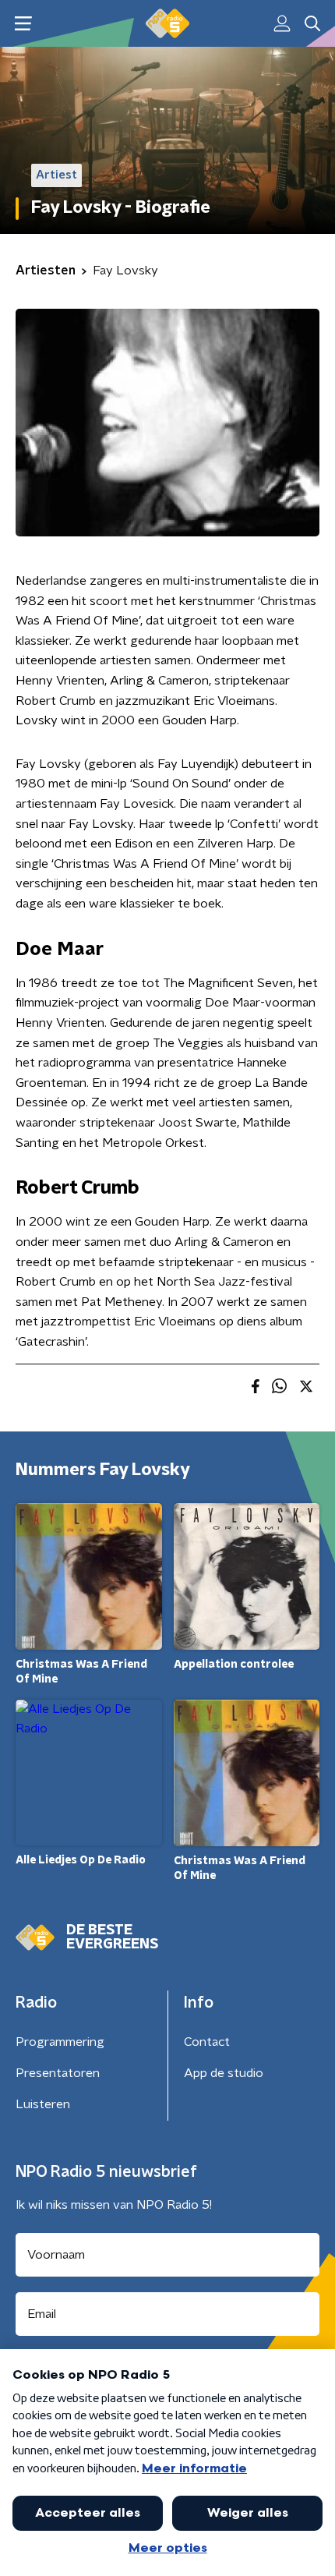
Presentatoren (58, 2073)
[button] (23, 24)
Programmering (60, 2042)
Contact (207, 2042)
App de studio (224, 2073)
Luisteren (43, 2104)
